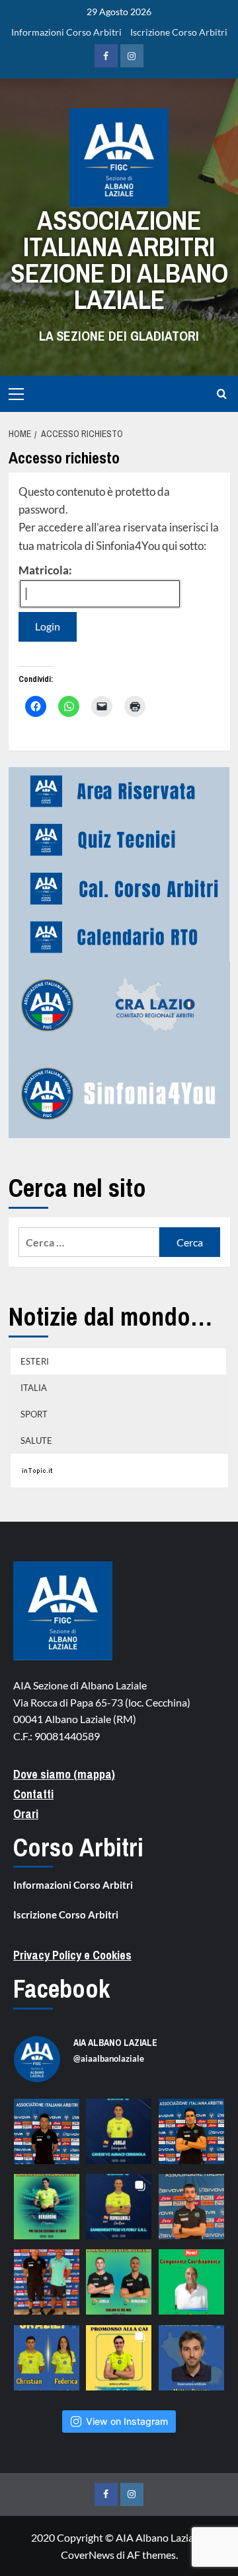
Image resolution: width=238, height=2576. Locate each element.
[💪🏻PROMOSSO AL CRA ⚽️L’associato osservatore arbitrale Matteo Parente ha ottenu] (191, 2358)
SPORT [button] (34, 1414)
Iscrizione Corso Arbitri (179, 32)
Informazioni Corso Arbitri (66, 32)
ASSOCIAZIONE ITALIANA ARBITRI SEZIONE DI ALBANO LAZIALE (119, 260)
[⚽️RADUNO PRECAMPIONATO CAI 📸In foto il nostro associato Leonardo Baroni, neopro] (191, 2131)
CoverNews (88, 2555)
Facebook (61, 1989)
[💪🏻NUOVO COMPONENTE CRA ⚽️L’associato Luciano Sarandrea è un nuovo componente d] (191, 2282)
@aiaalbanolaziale (109, 2058)
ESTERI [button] (35, 1361)
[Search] (222, 394)
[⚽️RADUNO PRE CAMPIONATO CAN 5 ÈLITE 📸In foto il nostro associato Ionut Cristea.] (47, 2131)
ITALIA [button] (34, 1388)
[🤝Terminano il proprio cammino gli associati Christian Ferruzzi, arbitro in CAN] (47, 2358)
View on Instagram (127, 2421)
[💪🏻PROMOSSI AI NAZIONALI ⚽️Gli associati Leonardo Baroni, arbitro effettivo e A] (119, 2358)
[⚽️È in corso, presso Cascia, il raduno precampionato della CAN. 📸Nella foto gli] (47, 2282)
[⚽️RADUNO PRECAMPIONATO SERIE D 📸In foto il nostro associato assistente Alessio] (191, 2207)
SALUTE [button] (36, 1441)
